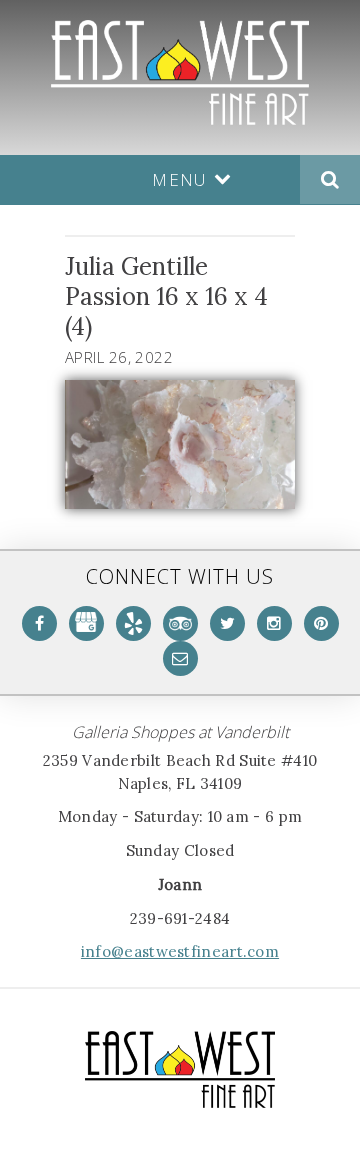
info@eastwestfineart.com (180, 951)
